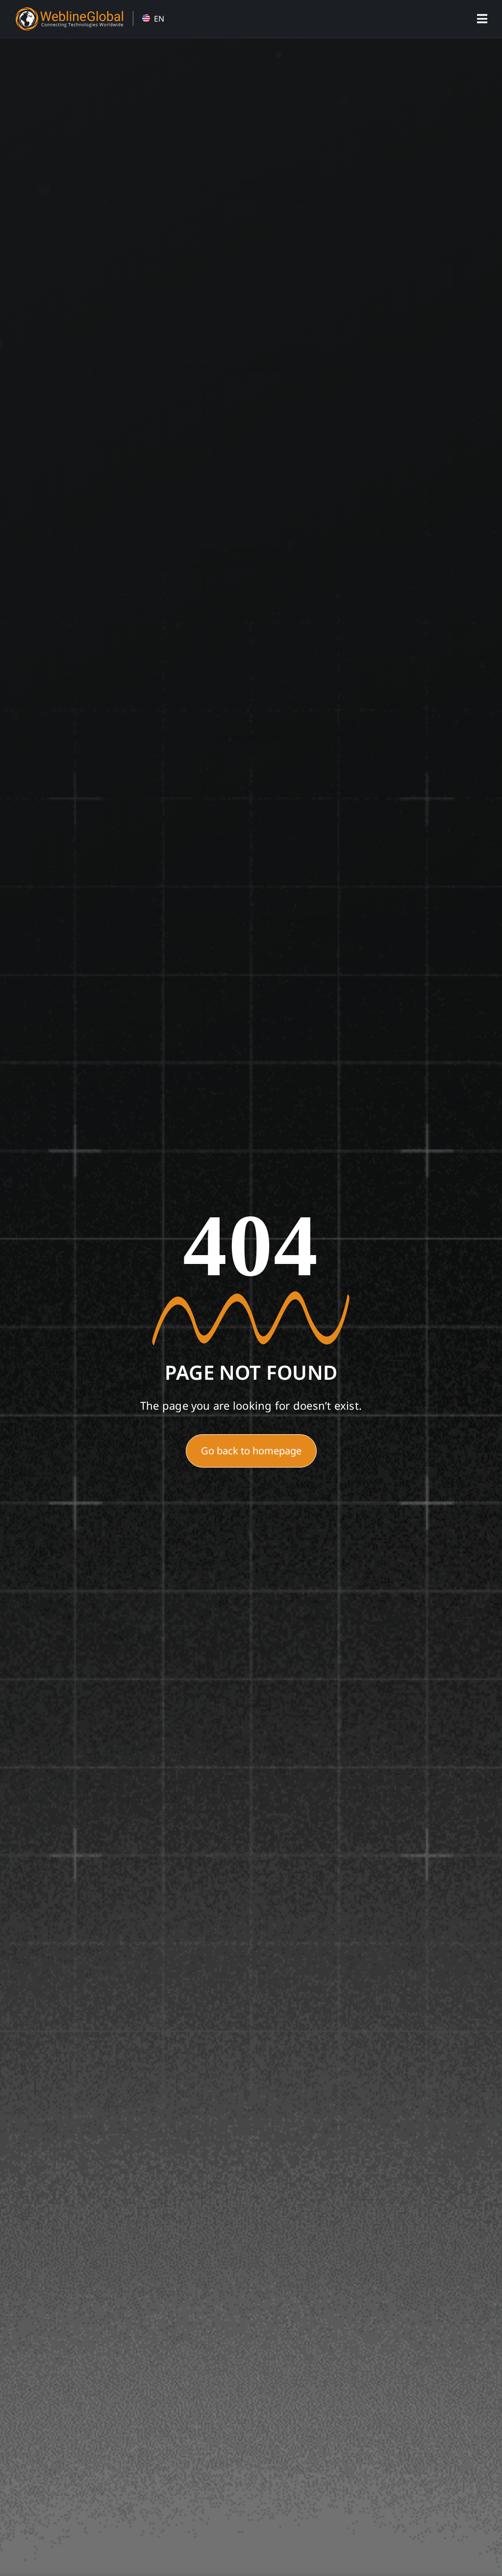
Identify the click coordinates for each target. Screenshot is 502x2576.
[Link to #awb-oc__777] (482, 19)
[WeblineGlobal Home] (69, 11)
